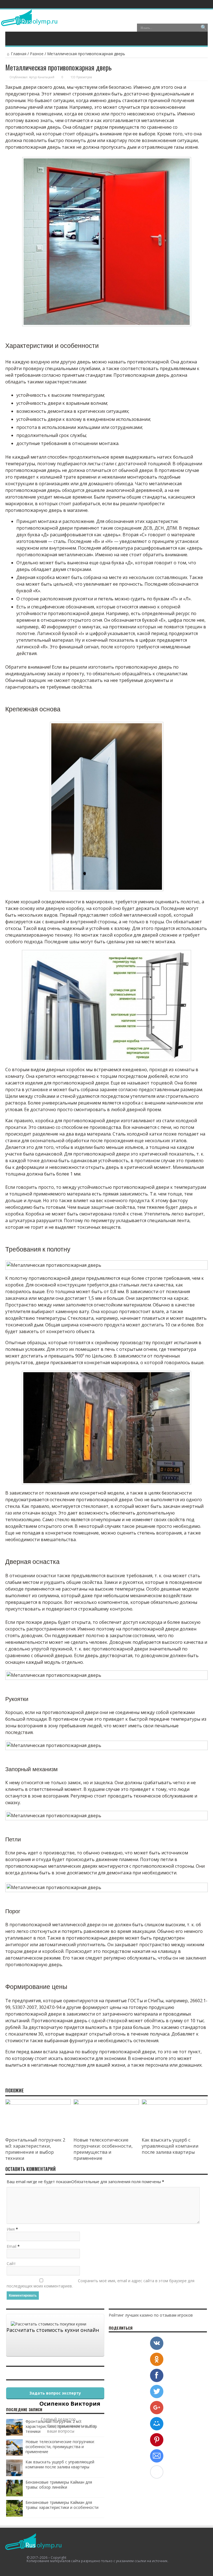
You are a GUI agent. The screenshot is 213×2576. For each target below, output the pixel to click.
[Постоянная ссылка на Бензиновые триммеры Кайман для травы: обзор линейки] (14, 2495)
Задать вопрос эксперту (55, 2393)
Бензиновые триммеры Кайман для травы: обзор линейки (59, 2485)
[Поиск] (204, 28)
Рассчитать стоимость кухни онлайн (53, 2330)
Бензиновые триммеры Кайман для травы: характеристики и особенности (62, 2505)
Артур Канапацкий (42, 77)
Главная (19, 54)
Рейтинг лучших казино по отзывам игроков (151, 2315)
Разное (37, 54)
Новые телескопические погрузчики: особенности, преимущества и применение (103, 2149)
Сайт (11, 2263)
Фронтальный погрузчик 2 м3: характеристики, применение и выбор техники (35, 2149)
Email (12, 2246)
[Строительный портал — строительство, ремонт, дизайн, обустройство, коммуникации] (29, 22)
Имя (11, 2229)
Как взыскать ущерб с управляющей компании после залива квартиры (170, 2146)
